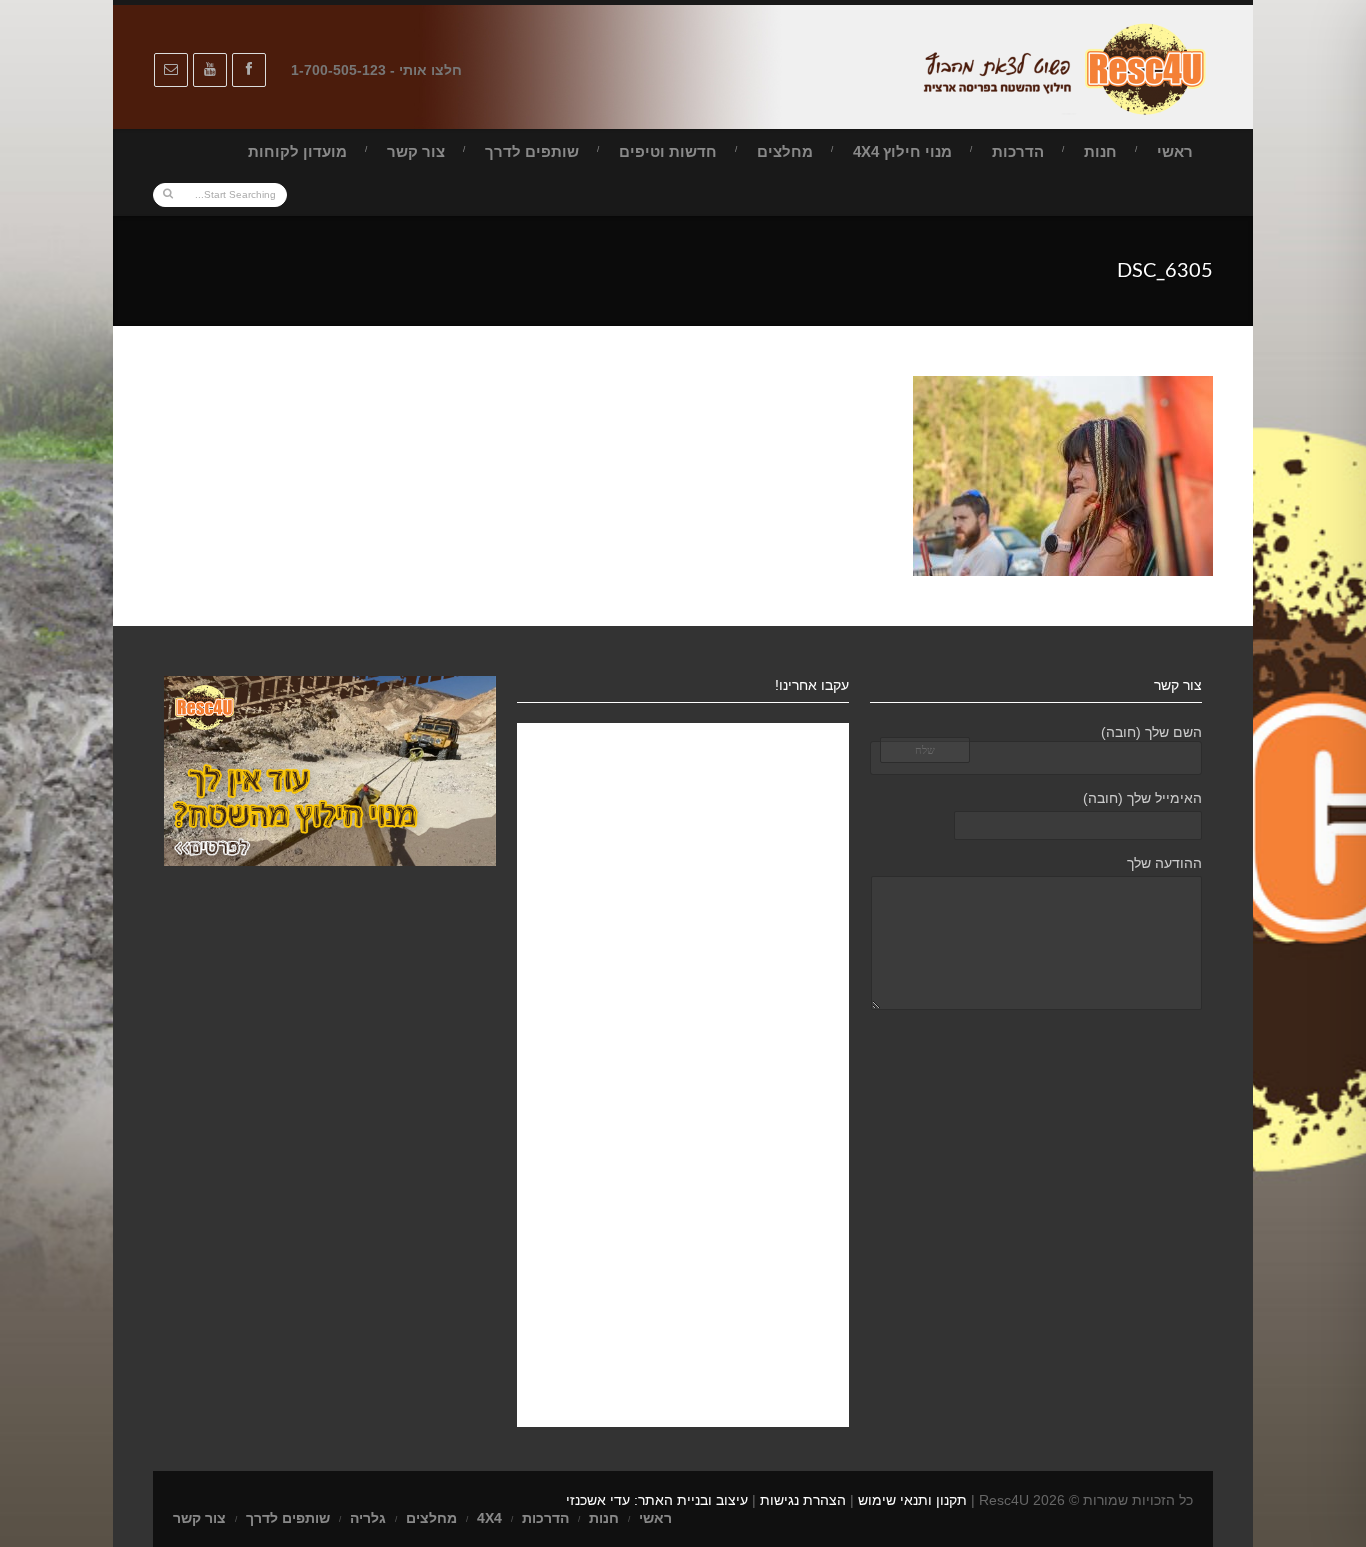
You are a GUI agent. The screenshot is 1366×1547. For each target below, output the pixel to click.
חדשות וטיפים (668, 151)
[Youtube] (210, 70)
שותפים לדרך (532, 151)
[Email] (171, 70)
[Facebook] (249, 70)
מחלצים (785, 151)
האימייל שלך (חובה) (1142, 798)
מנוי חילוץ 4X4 (902, 151)
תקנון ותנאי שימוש (912, 1500)
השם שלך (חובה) (1151, 732)
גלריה (368, 1518)
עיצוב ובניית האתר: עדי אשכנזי (657, 1500)
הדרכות (1018, 151)
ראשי (1175, 151)
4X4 (489, 1518)
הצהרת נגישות (803, 1500)
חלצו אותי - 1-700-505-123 (376, 70)
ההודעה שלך (1164, 863)
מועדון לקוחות (297, 151)
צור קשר (416, 151)
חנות (1100, 151)
